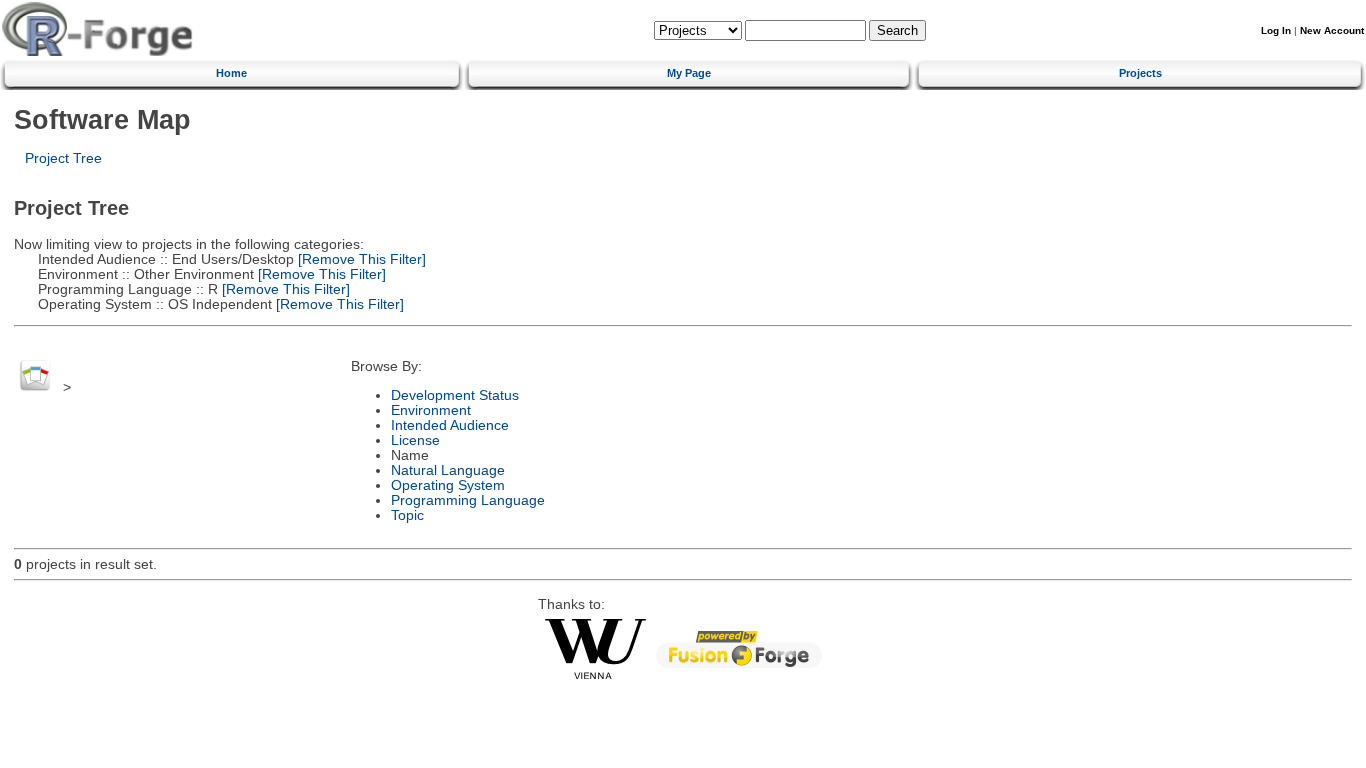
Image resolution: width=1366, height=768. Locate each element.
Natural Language (448, 470)
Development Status (455, 395)
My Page (689, 73)
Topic (407, 515)
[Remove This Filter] (360, 259)
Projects (1140, 73)
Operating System (448, 485)
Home (231, 73)
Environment (431, 410)
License (415, 440)
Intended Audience (450, 425)
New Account (1332, 30)
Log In (1276, 30)
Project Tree (63, 158)
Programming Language (468, 500)
